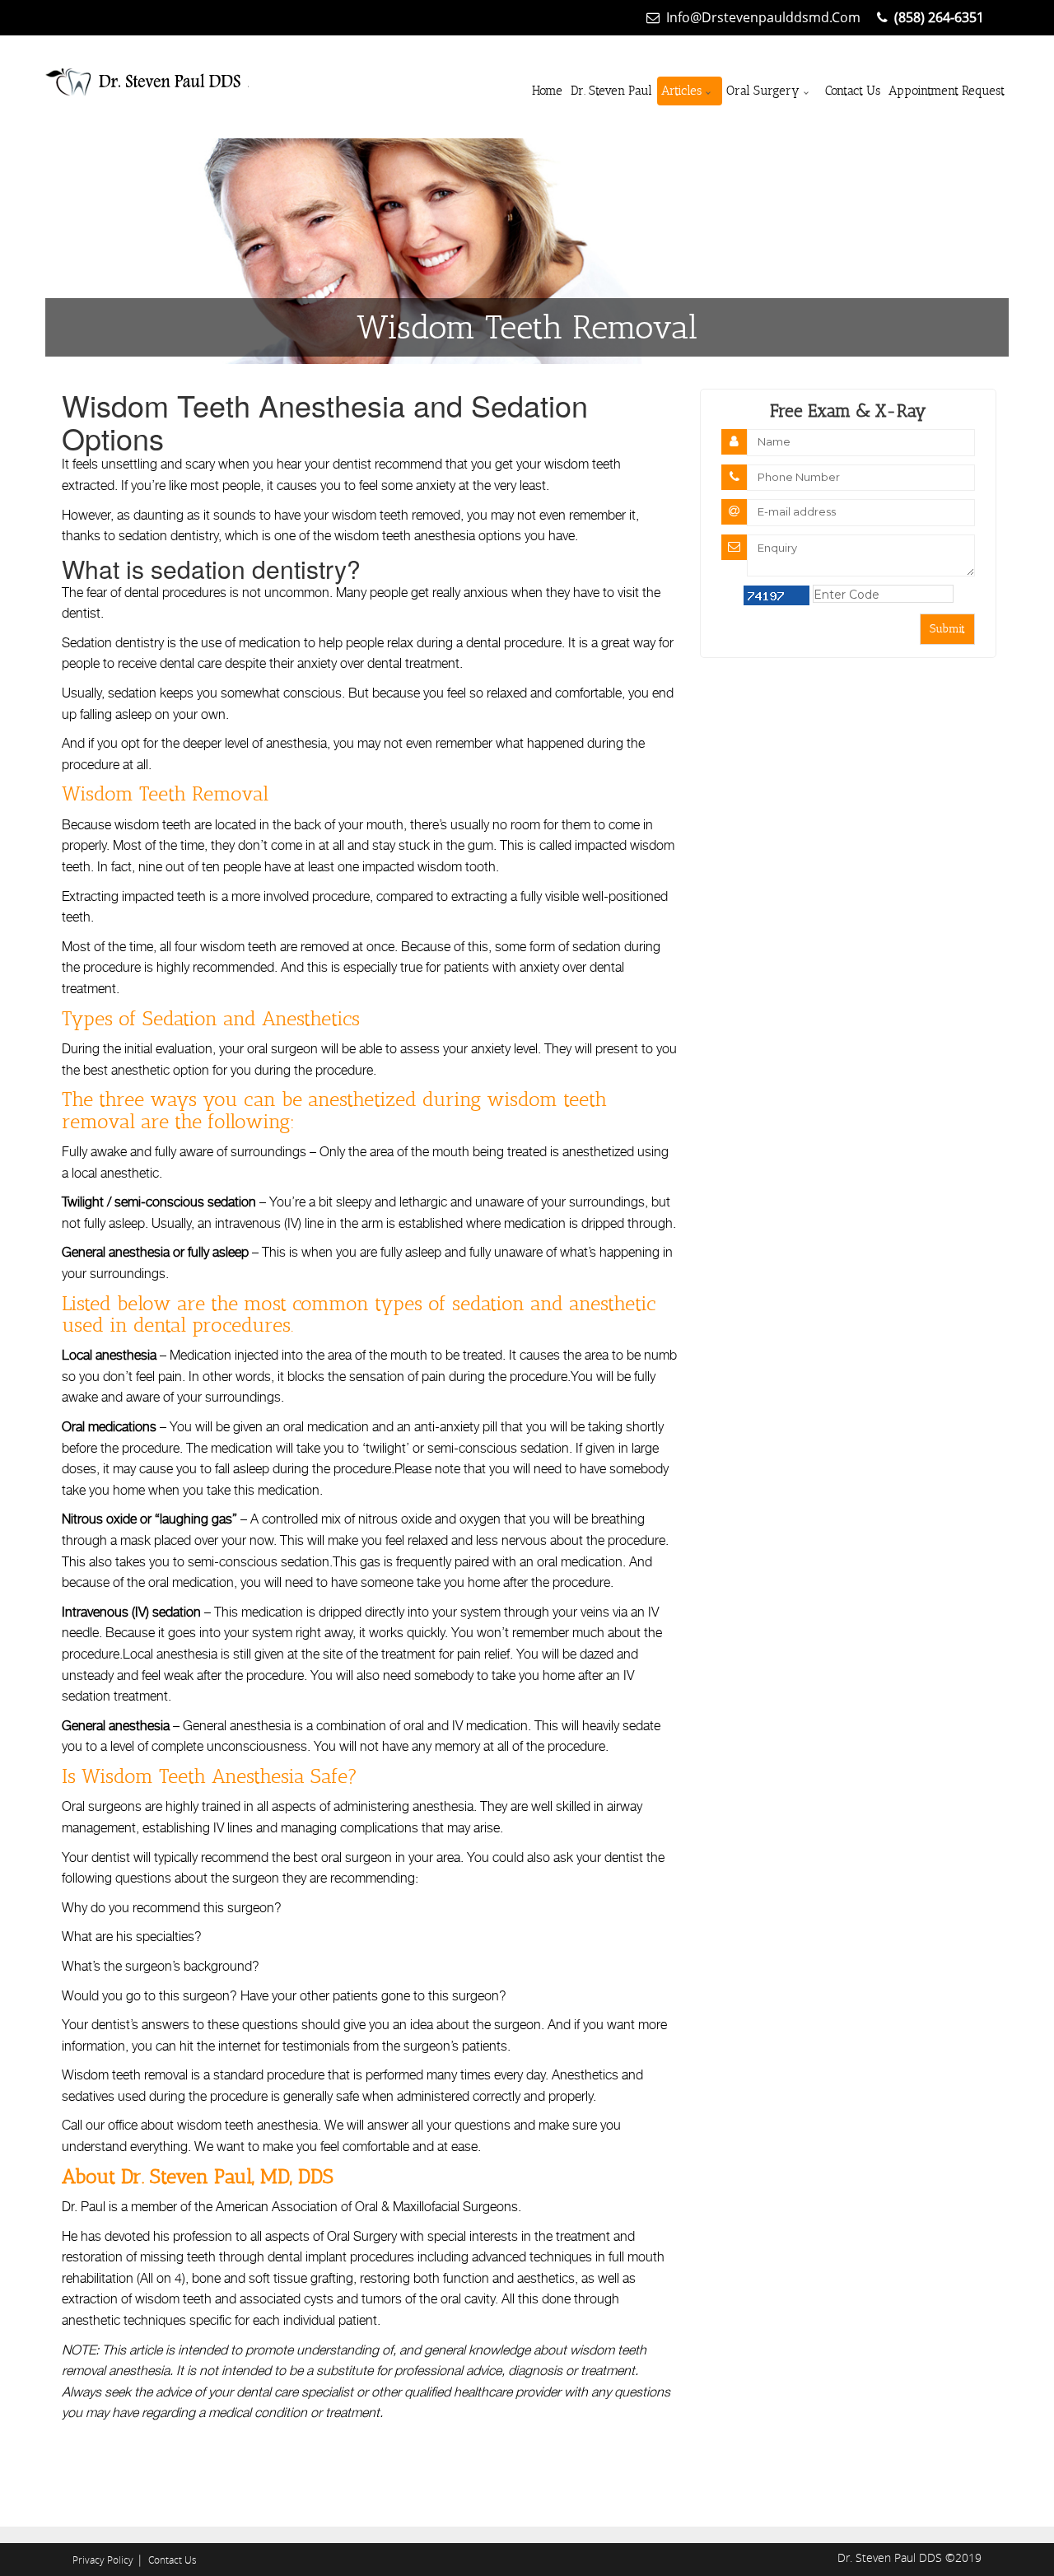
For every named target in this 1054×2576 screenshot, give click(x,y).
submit (947, 629)
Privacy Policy (103, 2560)
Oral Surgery (763, 91)
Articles (681, 91)
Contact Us (853, 91)
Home (547, 91)
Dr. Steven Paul (611, 91)
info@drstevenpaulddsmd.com (763, 17)
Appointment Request (947, 91)
